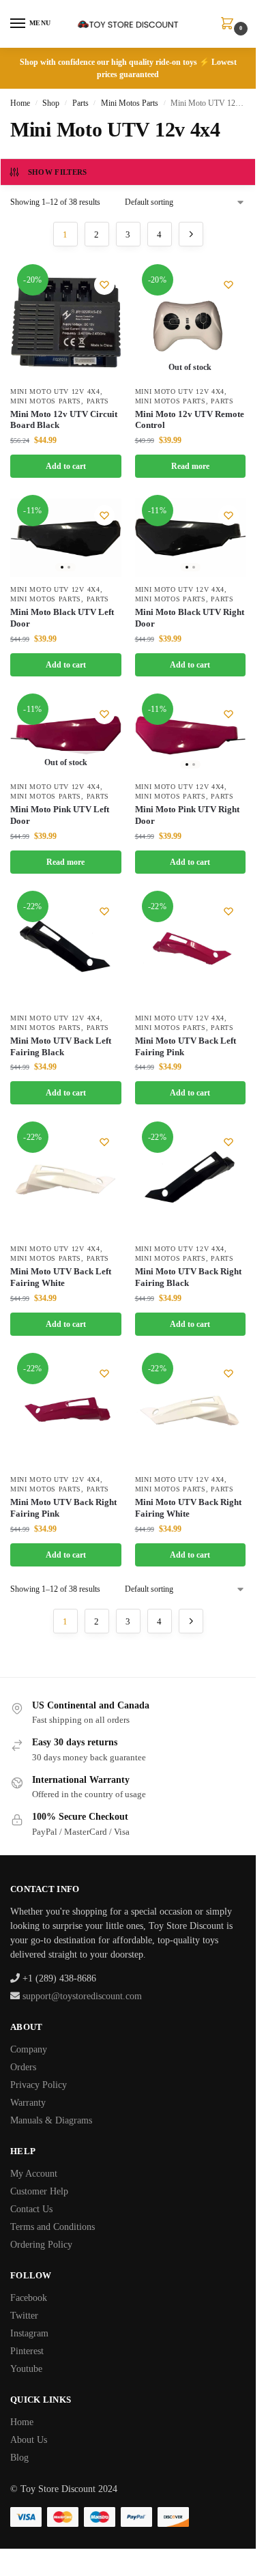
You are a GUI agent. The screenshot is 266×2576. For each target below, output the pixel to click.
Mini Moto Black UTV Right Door (190, 618)
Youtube (26, 2369)
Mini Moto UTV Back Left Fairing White (61, 1277)
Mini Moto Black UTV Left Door (62, 618)
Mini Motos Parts (130, 103)
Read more (190, 466)
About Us (29, 2440)
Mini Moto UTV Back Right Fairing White (188, 1508)
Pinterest (27, 2351)
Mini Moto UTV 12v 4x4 (55, 391)
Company (29, 2049)
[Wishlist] (104, 285)
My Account (34, 2174)
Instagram (29, 2333)
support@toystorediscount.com (82, 1996)
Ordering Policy (41, 2245)
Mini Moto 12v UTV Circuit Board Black (64, 420)
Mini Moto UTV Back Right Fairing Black (188, 1277)
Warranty (28, 2103)
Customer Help (39, 2191)
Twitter (24, 2316)
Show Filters (58, 172)
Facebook (29, 2298)
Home (20, 103)
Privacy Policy (39, 2085)
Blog (19, 2458)
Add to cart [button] (66, 466)
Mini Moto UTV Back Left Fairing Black (61, 1046)
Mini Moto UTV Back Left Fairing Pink (186, 1046)
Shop (51, 103)
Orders (23, 2067)
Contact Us (31, 2209)
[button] (230, 25)
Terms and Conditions (53, 2227)
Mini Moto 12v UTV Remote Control (190, 420)
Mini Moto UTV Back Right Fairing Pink (63, 1508)
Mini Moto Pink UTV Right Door (187, 815)
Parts (80, 103)
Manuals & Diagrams (51, 2120)
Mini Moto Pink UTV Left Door (60, 815)
